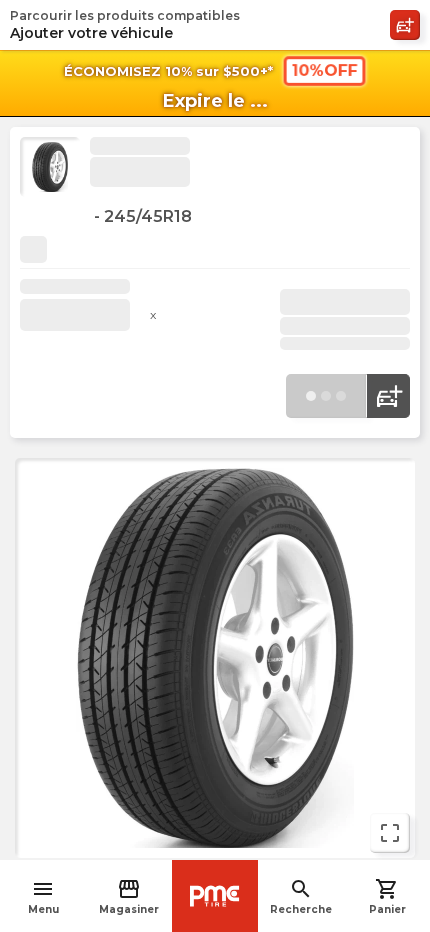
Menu (43, 896)
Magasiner (129, 896)
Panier (387, 896)
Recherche (301, 896)
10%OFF (324, 70)
